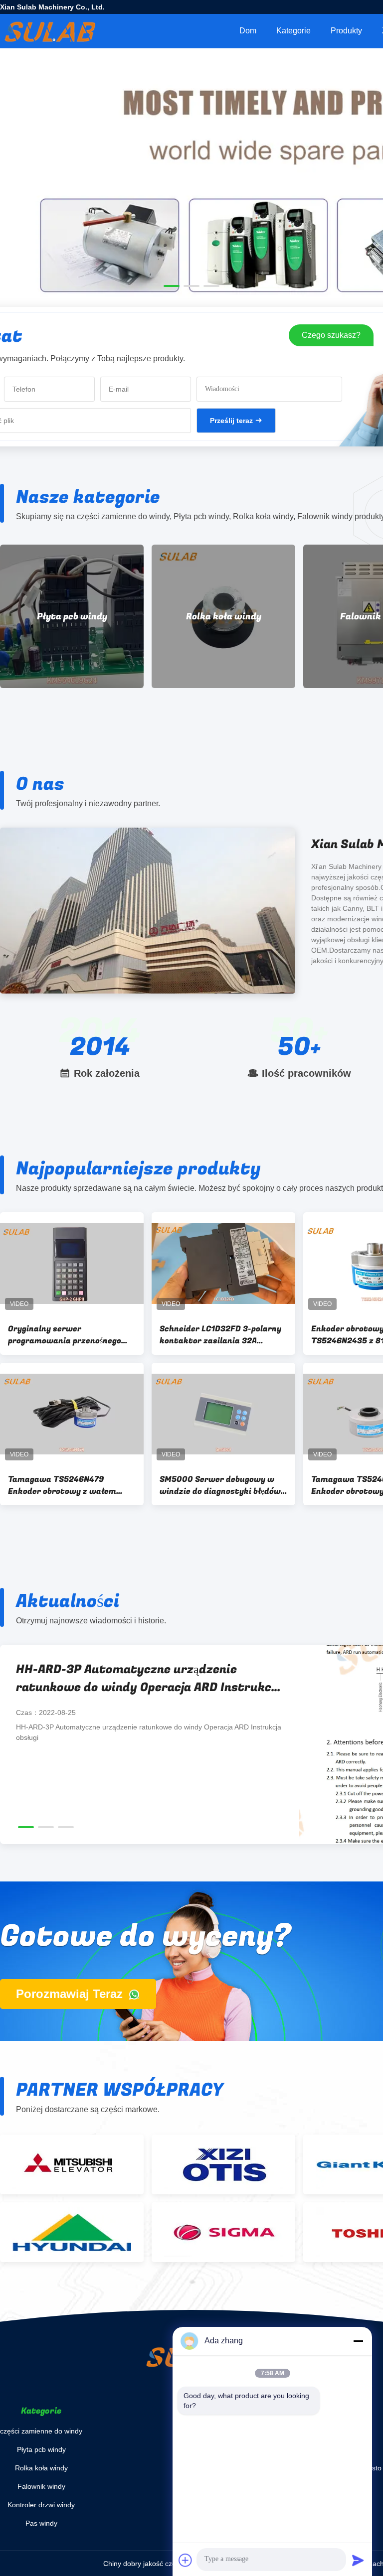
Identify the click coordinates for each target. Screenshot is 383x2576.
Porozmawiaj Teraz (71, 1994)
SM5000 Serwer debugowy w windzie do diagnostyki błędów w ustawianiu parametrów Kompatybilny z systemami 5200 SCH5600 (220, 1485)
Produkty (346, 31)
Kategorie (293, 31)
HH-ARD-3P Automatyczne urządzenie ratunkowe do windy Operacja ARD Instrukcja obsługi (149, 1679)
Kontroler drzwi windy (41, 2505)
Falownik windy (223, 617)
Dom (248, 31)
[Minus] (358, 2341)
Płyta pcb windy (41, 2449)
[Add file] (186, 2560)
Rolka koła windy (72, 617)
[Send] (358, 2560)
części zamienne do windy (41, 2431)
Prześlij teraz (231, 421)
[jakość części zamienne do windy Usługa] (191, 225)
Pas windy (41, 2523)
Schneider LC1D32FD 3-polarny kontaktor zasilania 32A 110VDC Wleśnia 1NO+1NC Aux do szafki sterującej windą (222, 1335)
